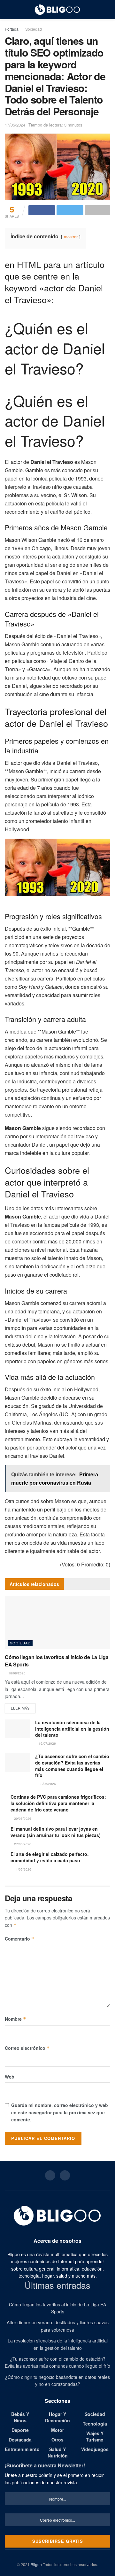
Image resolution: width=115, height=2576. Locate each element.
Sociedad (34, 29)
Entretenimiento (22, 2449)
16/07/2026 (47, 1743)
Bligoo (36, 2564)
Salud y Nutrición (58, 2452)
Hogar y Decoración (57, 2417)
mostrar (71, 237)
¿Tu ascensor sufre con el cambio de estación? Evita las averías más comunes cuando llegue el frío (72, 1766)
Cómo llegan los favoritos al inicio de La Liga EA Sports (57, 1661)
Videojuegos (95, 2449)
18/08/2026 (16, 1673)
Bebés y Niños (20, 2417)
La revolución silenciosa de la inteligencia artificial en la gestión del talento (72, 1729)
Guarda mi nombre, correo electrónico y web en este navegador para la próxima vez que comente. (60, 2112)
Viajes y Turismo (95, 2436)
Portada (12, 29)
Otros (57, 2440)
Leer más (20, 1708)
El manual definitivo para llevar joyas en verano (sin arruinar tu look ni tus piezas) (56, 1832)
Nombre (15, 2019)
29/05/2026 (22, 1819)
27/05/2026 (22, 1844)
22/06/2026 (47, 1784)
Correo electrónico (27, 2048)
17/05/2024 (15, 125)
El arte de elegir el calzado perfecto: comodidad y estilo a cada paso (50, 1857)
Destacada (20, 2440)
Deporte (20, 2430)
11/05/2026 (22, 1869)
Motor (57, 2430)
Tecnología (95, 2424)
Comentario (20, 1939)
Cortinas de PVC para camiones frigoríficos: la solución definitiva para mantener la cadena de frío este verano (58, 1803)
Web (10, 2077)
